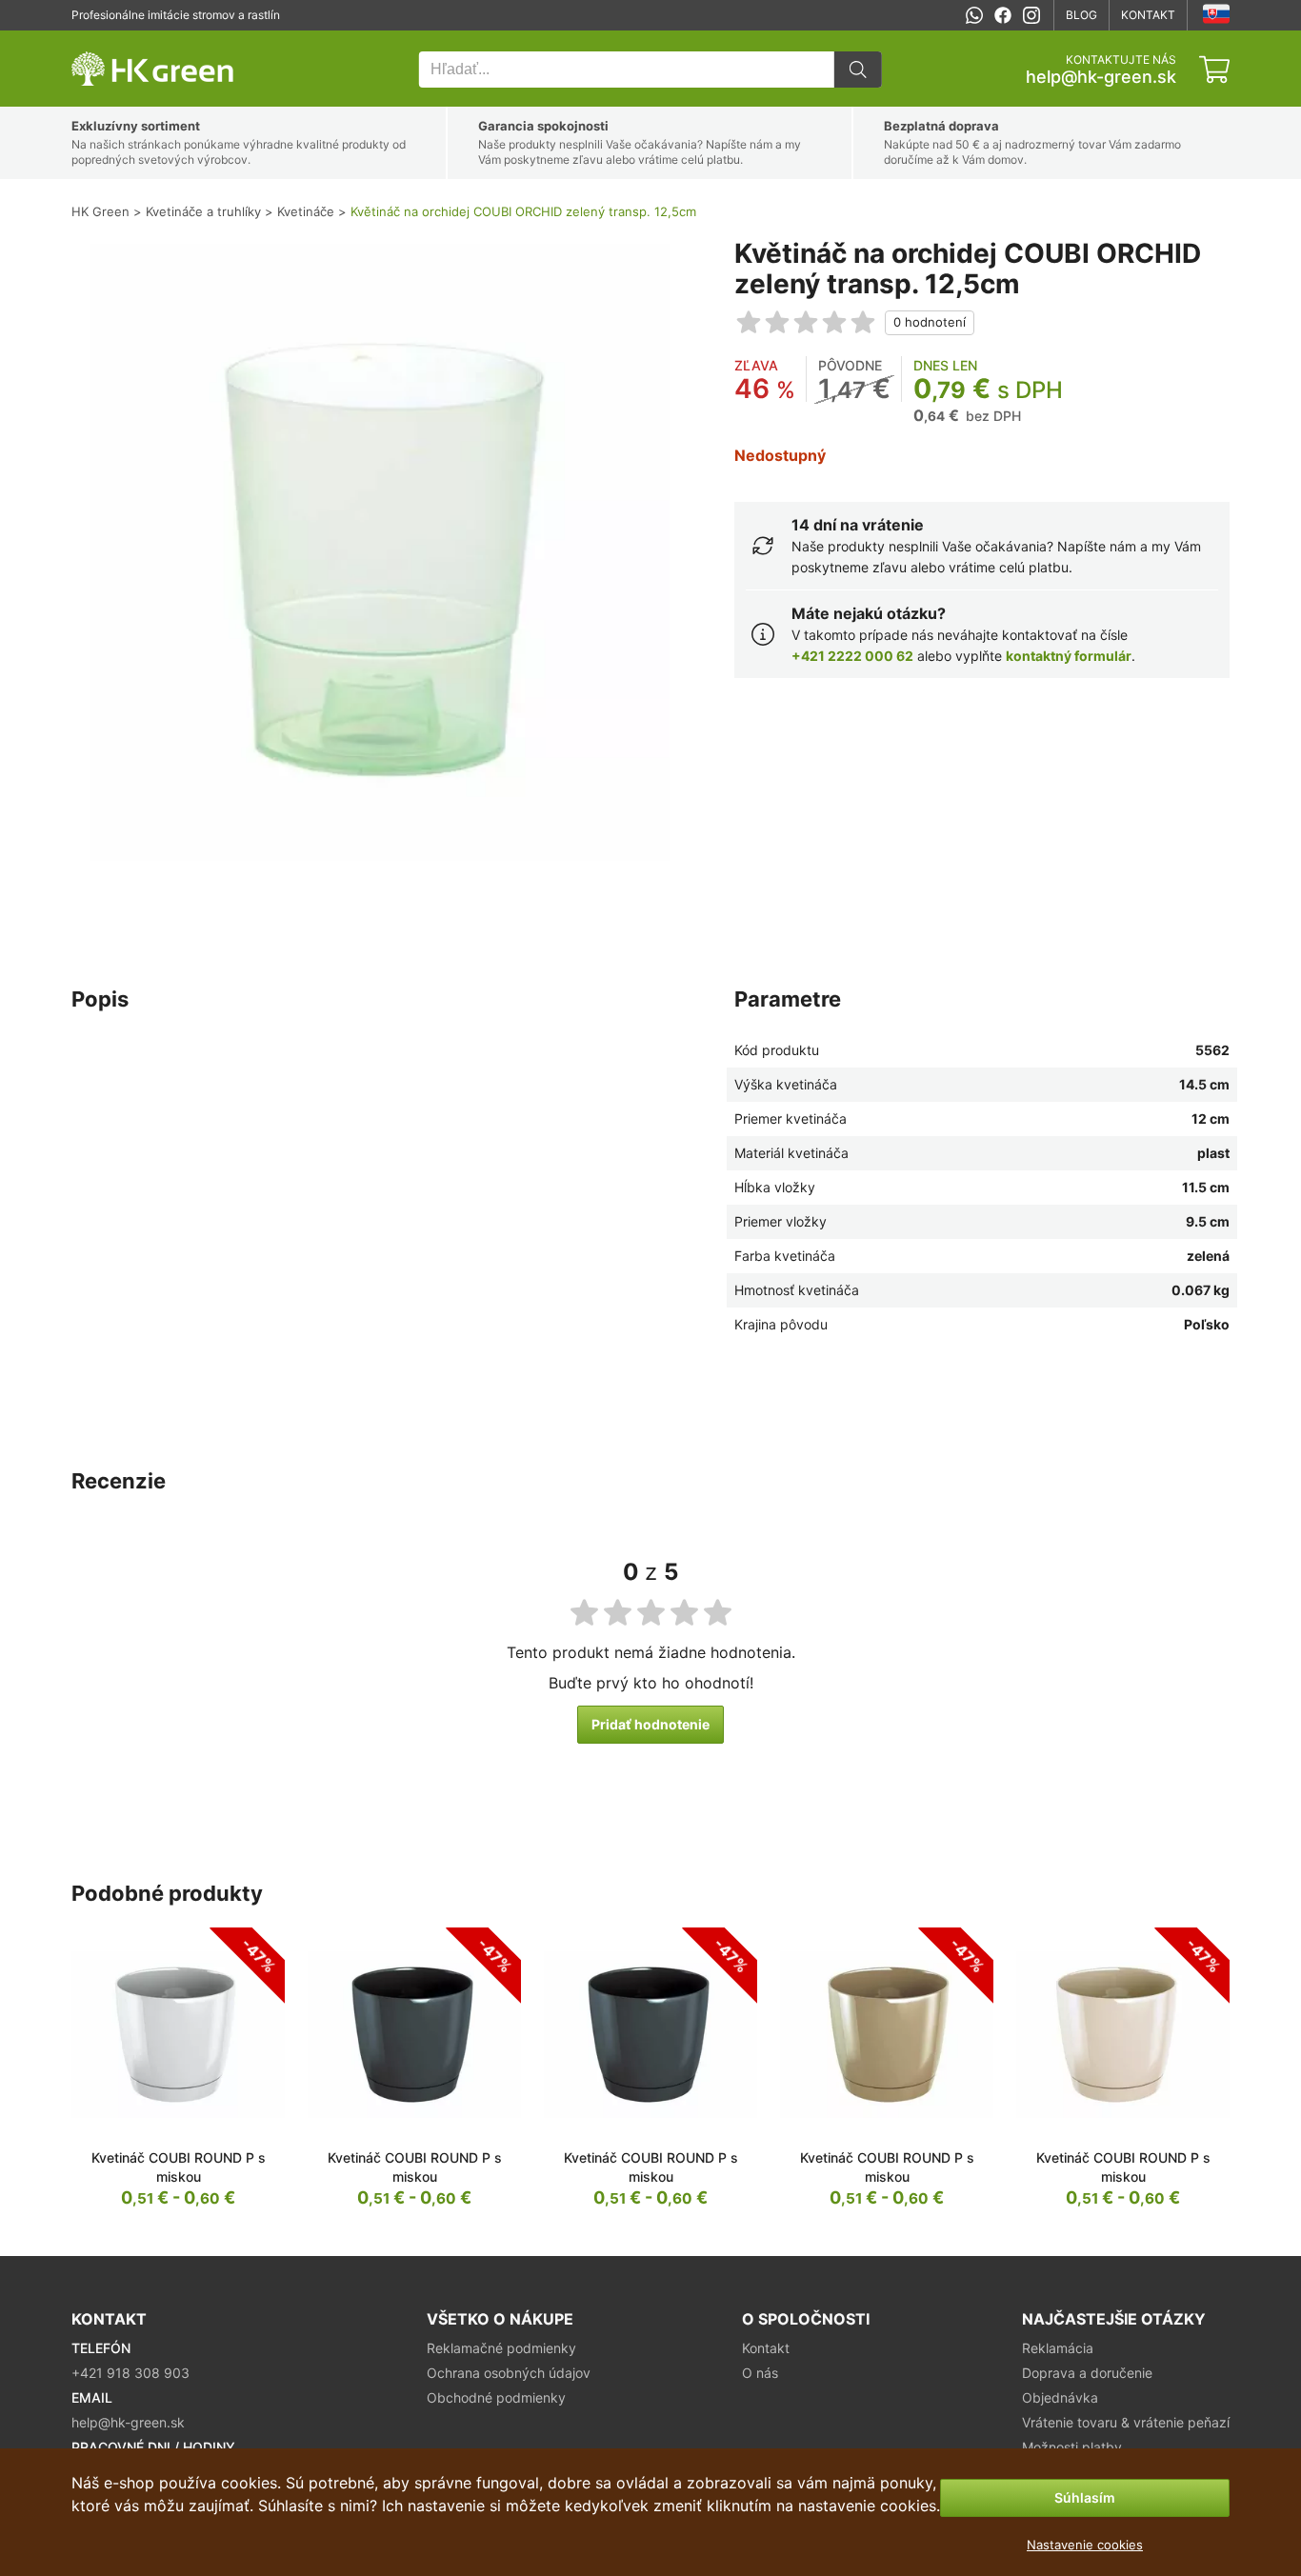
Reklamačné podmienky (501, 2348)
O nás (760, 2373)
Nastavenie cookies (1085, 2545)
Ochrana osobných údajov (509, 2373)
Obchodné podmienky (496, 2397)
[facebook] (1003, 15)
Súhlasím (1085, 2497)
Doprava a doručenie (1087, 2373)
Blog (1081, 15)
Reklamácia (1058, 2348)
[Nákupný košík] (1214, 70)
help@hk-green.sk (1101, 77)
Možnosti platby (1072, 2447)
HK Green (97, 40)
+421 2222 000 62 (852, 656)
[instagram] (1031, 15)
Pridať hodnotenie (650, 1724)
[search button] (858, 70)
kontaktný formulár (1069, 656)
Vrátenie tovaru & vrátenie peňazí (1126, 2422)
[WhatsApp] (974, 15)
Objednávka (1060, 2397)
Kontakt (1148, 15)
